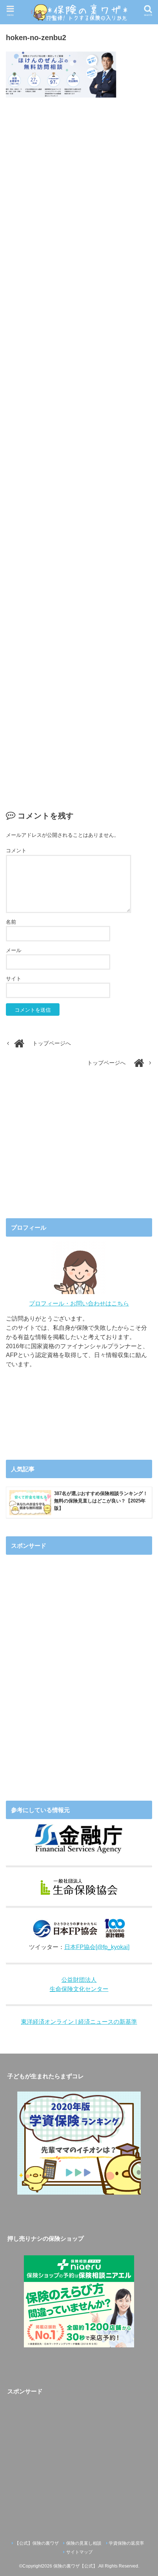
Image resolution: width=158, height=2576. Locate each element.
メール (14, 950)
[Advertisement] (79, 446)
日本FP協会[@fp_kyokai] (97, 1947)
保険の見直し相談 (84, 2543)
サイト (14, 979)
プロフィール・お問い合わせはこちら (79, 1303)
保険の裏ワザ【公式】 (75, 2566)
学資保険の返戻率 (126, 2543)
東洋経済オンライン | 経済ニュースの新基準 (79, 2022)
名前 (11, 922)
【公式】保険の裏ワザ (37, 2543)
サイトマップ (79, 2552)
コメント (16, 850)
